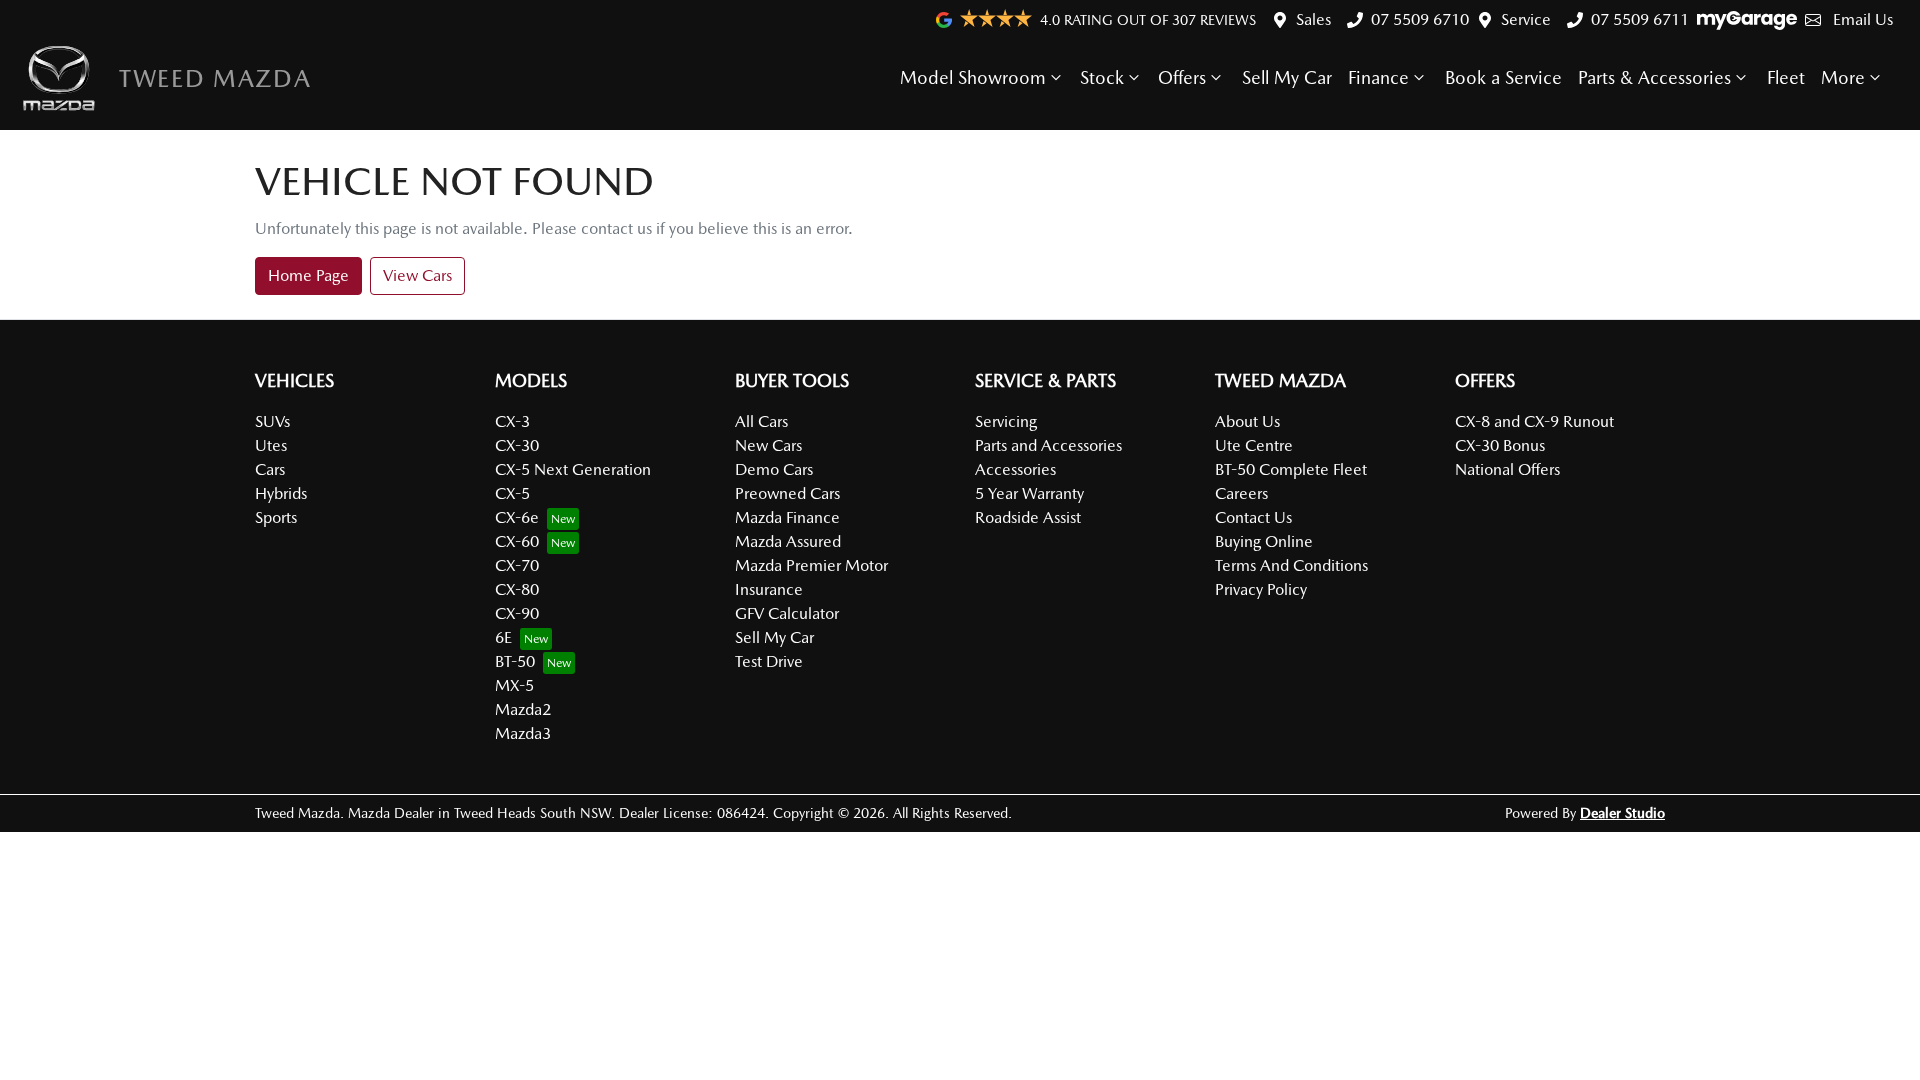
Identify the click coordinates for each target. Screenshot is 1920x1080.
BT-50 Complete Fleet (1291, 469)
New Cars (768, 445)
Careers (1241, 493)
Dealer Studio (1622, 813)
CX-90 (517, 613)
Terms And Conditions (1291, 565)
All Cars (761, 421)
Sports (276, 517)
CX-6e (517, 517)
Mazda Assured (788, 541)
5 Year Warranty (1029, 493)
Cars (270, 469)
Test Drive (769, 661)
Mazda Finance (787, 517)
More (1843, 77)
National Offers (1507, 469)
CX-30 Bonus (1500, 445)
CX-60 (517, 541)
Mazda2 (523, 709)
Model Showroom (973, 77)
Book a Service (1503, 77)
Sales (1313, 19)
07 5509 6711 (1640, 19)
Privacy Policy (1261, 589)
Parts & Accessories (1654, 77)
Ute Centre (1254, 445)
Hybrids (281, 493)
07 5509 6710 (1420, 19)
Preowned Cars (787, 493)
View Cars (417, 275)
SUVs (272, 421)
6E (503, 637)
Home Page (308, 275)
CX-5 (512, 493)
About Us (1247, 421)
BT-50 (515, 661)
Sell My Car (1287, 77)
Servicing (1006, 421)
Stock (1102, 77)
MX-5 (514, 685)
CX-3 (512, 421)
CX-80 (517, 589)
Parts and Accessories (1048, 445)
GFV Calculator (787, 613)
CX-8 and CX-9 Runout (1534, 421)
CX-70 (517, 565)
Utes (271, 445)
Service (1526, 19)
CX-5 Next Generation (573, 469)
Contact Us (1253, 517)
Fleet (1786, 77)
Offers (1182, 77)
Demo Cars (774, 469)
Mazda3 (523, 733)
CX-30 (517, 445)
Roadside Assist (1028, 517)
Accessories (1015, 469)
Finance (1378, 77)
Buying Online (1264, 541)
